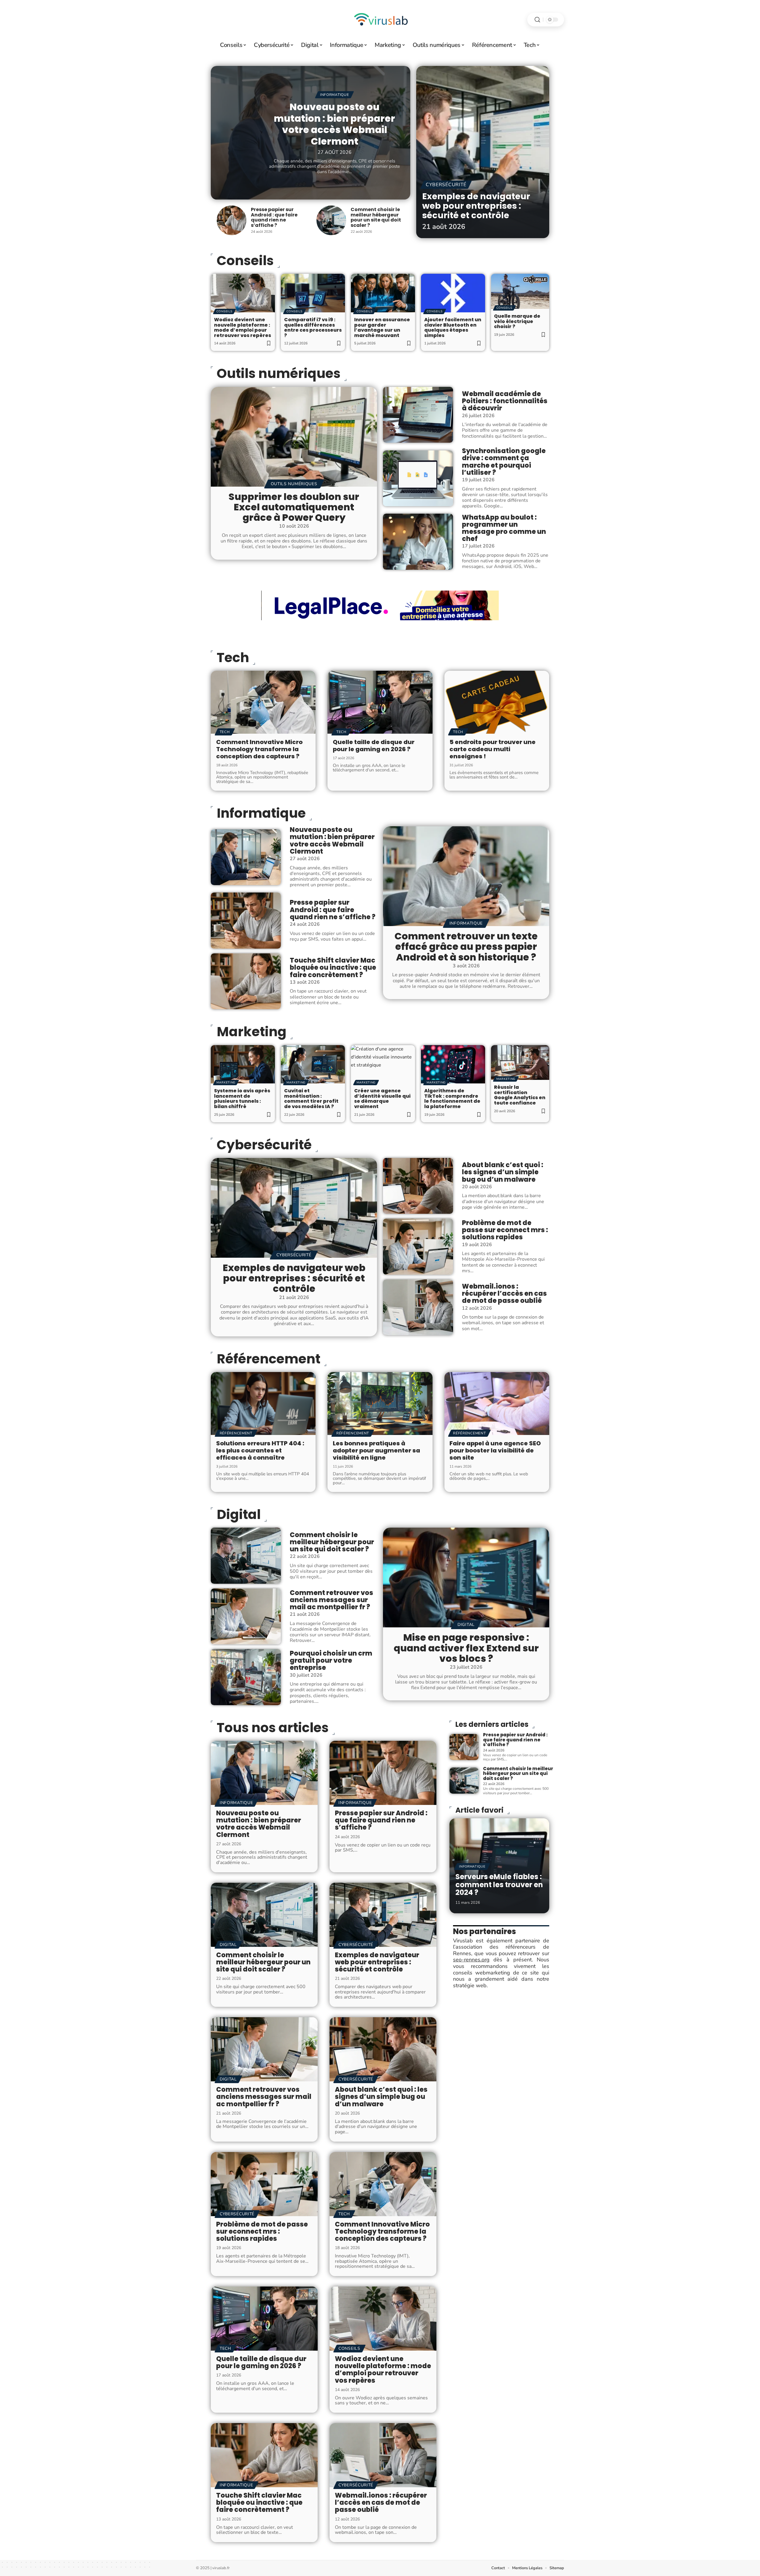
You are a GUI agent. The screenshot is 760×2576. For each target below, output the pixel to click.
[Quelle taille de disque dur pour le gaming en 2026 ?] (380, 702)
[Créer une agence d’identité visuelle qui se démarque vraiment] (383, 1064)
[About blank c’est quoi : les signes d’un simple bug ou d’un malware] (418, 1186)
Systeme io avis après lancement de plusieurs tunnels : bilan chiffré (242, 1099)
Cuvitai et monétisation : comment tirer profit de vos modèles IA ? (311, 1099)
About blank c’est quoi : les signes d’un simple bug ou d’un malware (503, 1172)
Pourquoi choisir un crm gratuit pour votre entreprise (331, 1660)
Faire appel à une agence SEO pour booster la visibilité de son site (495, 1450)
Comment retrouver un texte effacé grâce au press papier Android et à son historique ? (466, 946)
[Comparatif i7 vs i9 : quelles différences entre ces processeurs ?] (313, 293)
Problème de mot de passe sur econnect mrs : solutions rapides (505, 1230)
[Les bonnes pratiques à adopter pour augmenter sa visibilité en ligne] (380, 1403)
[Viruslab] (380, 20)
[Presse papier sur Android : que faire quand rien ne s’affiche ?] (232, 220)
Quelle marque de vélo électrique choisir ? (517, 321)
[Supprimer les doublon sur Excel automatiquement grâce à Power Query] (294, 437)
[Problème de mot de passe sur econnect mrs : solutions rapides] (418, 1246)
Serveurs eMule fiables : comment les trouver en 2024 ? (499, 1884)
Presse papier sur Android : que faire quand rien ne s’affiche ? (274, 217)
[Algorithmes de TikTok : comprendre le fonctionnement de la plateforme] (453, 1064)
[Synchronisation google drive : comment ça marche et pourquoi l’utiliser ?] (418, 478)
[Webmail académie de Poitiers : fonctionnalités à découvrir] (418, 415)
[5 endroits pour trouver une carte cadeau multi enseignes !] (497, 702)
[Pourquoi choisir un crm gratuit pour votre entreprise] (246, 1677)
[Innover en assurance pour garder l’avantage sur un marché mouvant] (383, 293)
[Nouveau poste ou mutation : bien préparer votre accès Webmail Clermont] (246, 857)
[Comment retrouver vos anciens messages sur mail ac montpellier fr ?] (246, 1616)
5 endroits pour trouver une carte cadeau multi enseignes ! (493, 749)
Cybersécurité (446, 185)
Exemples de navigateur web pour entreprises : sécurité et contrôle (476, 206)
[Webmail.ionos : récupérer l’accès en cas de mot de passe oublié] (418, 1307)
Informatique (334, 95)
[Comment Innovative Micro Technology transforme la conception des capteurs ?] (263, 702)
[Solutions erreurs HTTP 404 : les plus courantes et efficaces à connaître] (263, 1403)
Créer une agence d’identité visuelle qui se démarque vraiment (382, 1099)
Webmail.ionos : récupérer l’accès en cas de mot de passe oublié (504, 1293)
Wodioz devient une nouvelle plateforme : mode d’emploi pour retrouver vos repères (243, 327)
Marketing (252, 1032)
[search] (537, 20)
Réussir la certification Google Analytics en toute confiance (520, 1095)
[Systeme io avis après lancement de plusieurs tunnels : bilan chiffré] (243, 1064)
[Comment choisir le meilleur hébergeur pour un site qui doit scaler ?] (331, 220)
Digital (239, 1515)
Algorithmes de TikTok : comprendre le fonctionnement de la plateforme (452, 1099)
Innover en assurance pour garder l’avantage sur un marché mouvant (382, 327)
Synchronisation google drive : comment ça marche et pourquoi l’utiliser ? (504, 462)
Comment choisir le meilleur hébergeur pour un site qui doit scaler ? (376, 217)
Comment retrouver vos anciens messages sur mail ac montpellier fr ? (331, 1600)
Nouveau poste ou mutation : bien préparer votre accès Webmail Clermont (334, 124)
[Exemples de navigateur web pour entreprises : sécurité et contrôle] (483, 152)
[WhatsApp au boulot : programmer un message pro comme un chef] (418, 542)
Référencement (269, 1359)
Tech (233, 658)
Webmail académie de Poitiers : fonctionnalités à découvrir (505, 401)
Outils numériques (279, 374)
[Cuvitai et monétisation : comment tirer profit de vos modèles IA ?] (313, 1064)
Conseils (224, 311)
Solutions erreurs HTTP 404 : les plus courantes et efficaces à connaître (260, 1450)
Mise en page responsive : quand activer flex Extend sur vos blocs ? (466, 1648)
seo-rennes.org (471, 1960)
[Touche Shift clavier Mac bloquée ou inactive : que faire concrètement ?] (246, 981)
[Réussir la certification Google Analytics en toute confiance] (520, 1063)
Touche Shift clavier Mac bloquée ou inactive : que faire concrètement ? (333, 967)
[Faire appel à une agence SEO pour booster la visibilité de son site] (497, 1403)
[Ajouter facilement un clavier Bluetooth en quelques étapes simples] (453, 293)
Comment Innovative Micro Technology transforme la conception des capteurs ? (259, 749)
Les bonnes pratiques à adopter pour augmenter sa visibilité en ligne (376, 1450)
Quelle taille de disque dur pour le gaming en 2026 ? (374, 746)
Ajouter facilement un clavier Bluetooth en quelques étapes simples (453, 327)
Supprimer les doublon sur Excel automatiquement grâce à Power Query (294, 507)
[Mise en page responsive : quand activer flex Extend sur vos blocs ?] (466, 1577)
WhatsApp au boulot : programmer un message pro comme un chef (504, 528)
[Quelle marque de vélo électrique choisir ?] (520, 291)
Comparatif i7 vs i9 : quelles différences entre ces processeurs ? (313, 327)
